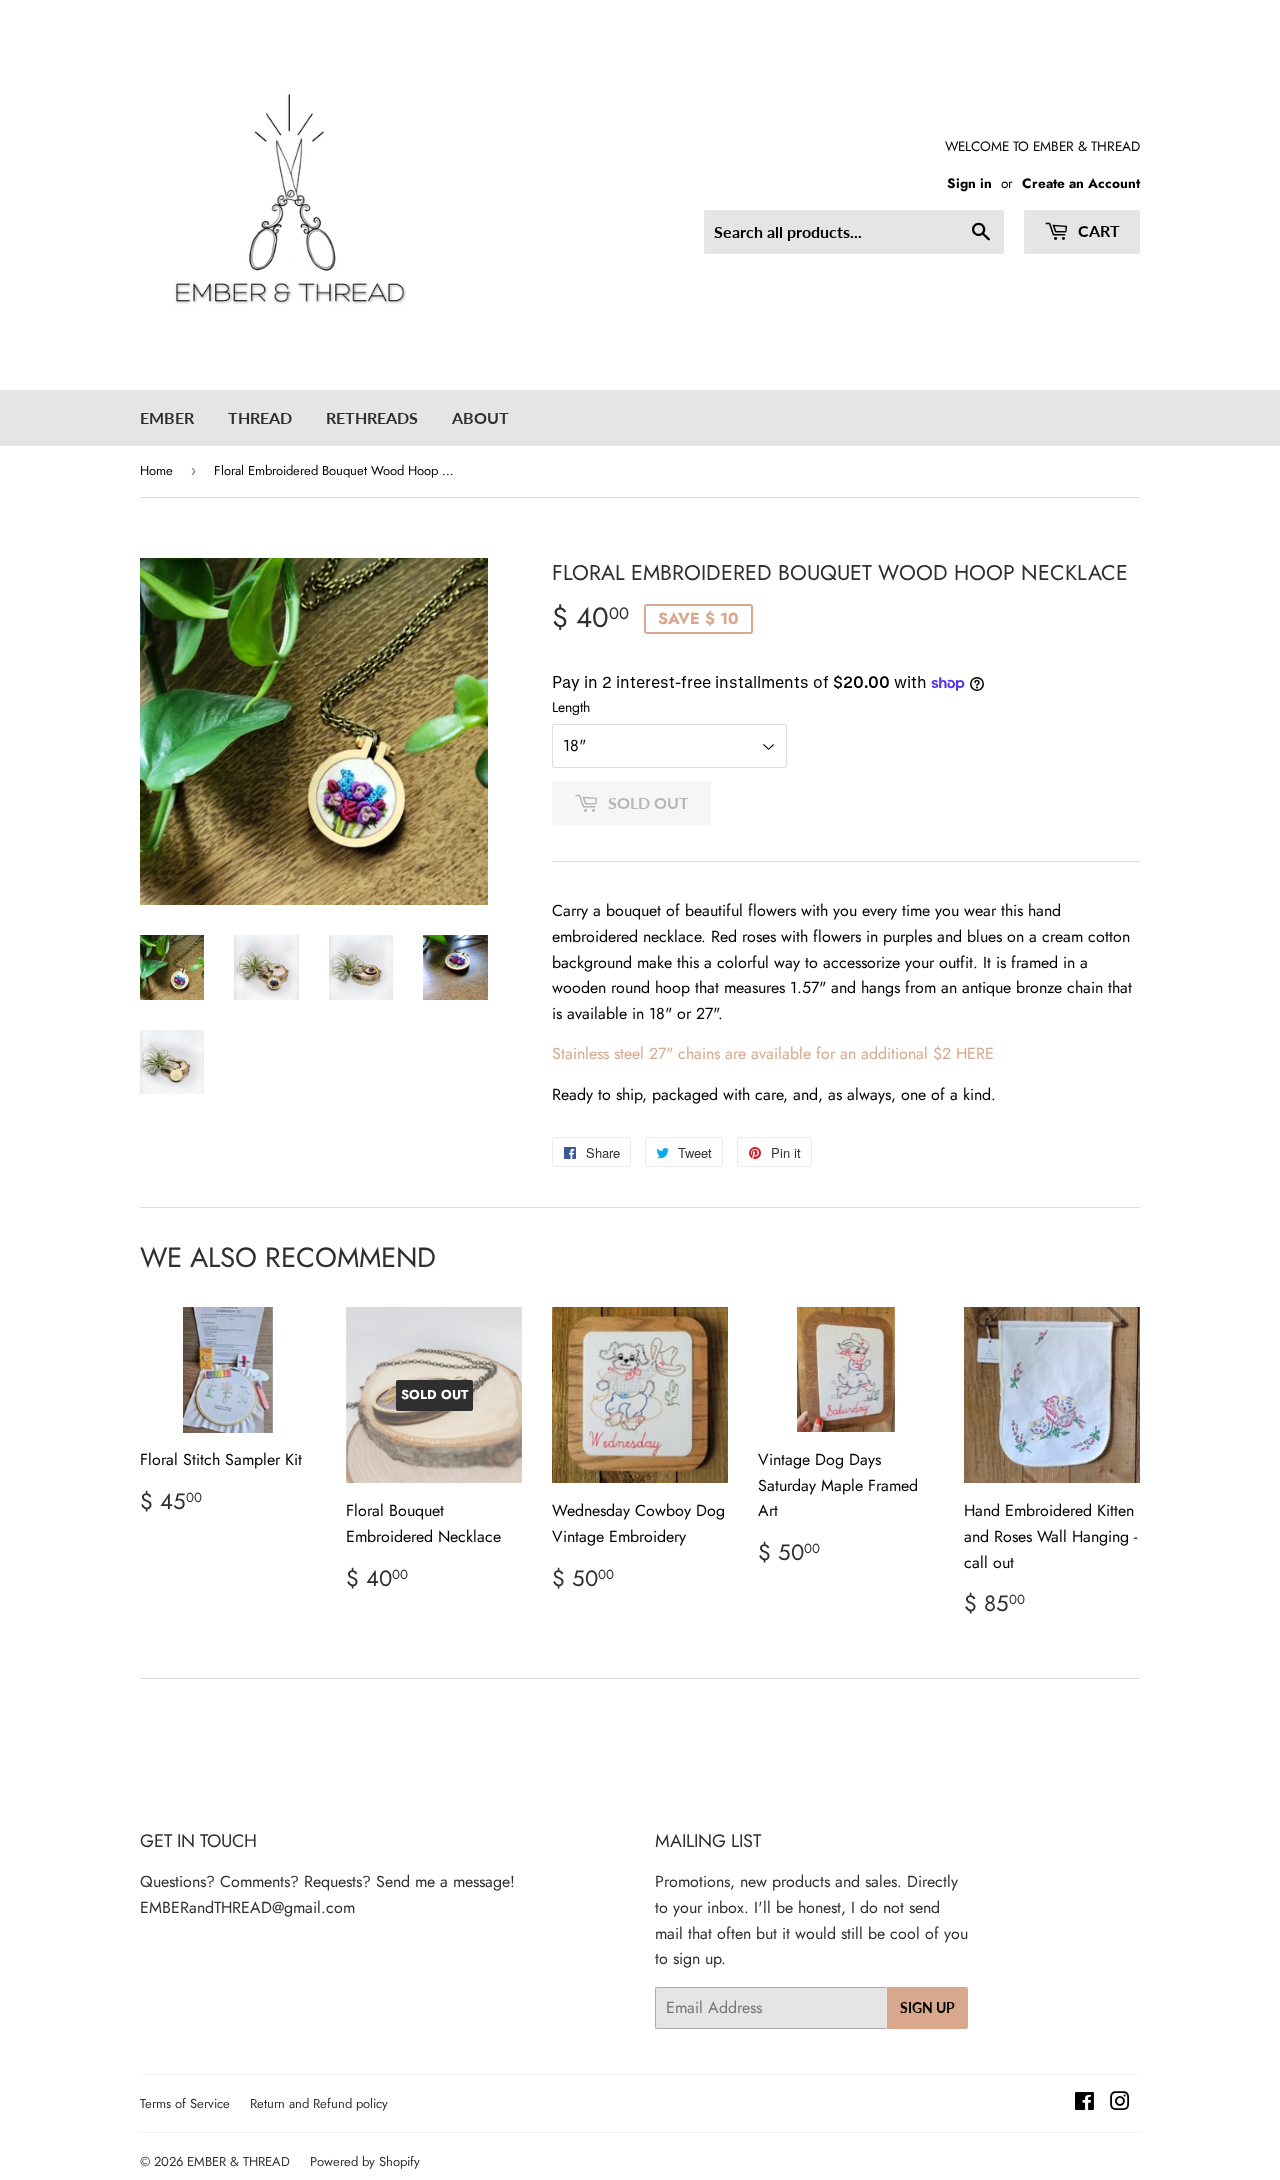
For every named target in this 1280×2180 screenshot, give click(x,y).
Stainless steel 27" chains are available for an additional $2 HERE (773, 1053)
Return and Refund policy (319, 2103)
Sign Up (927, 2007)
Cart (1097, 230)
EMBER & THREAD (238, 2161)
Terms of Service (185, 2103)
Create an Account (1081, 183)
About (480, 417)
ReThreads (372, 417)
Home (156, 470)
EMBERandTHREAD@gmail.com (247, 1907)
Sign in (969, 183)
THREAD (260, 417)
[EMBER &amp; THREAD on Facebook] (1084, 2103)
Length (571, 707)
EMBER (167, 417)
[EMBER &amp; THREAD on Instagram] (1120, 2103)
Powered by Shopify (365, 2161)
